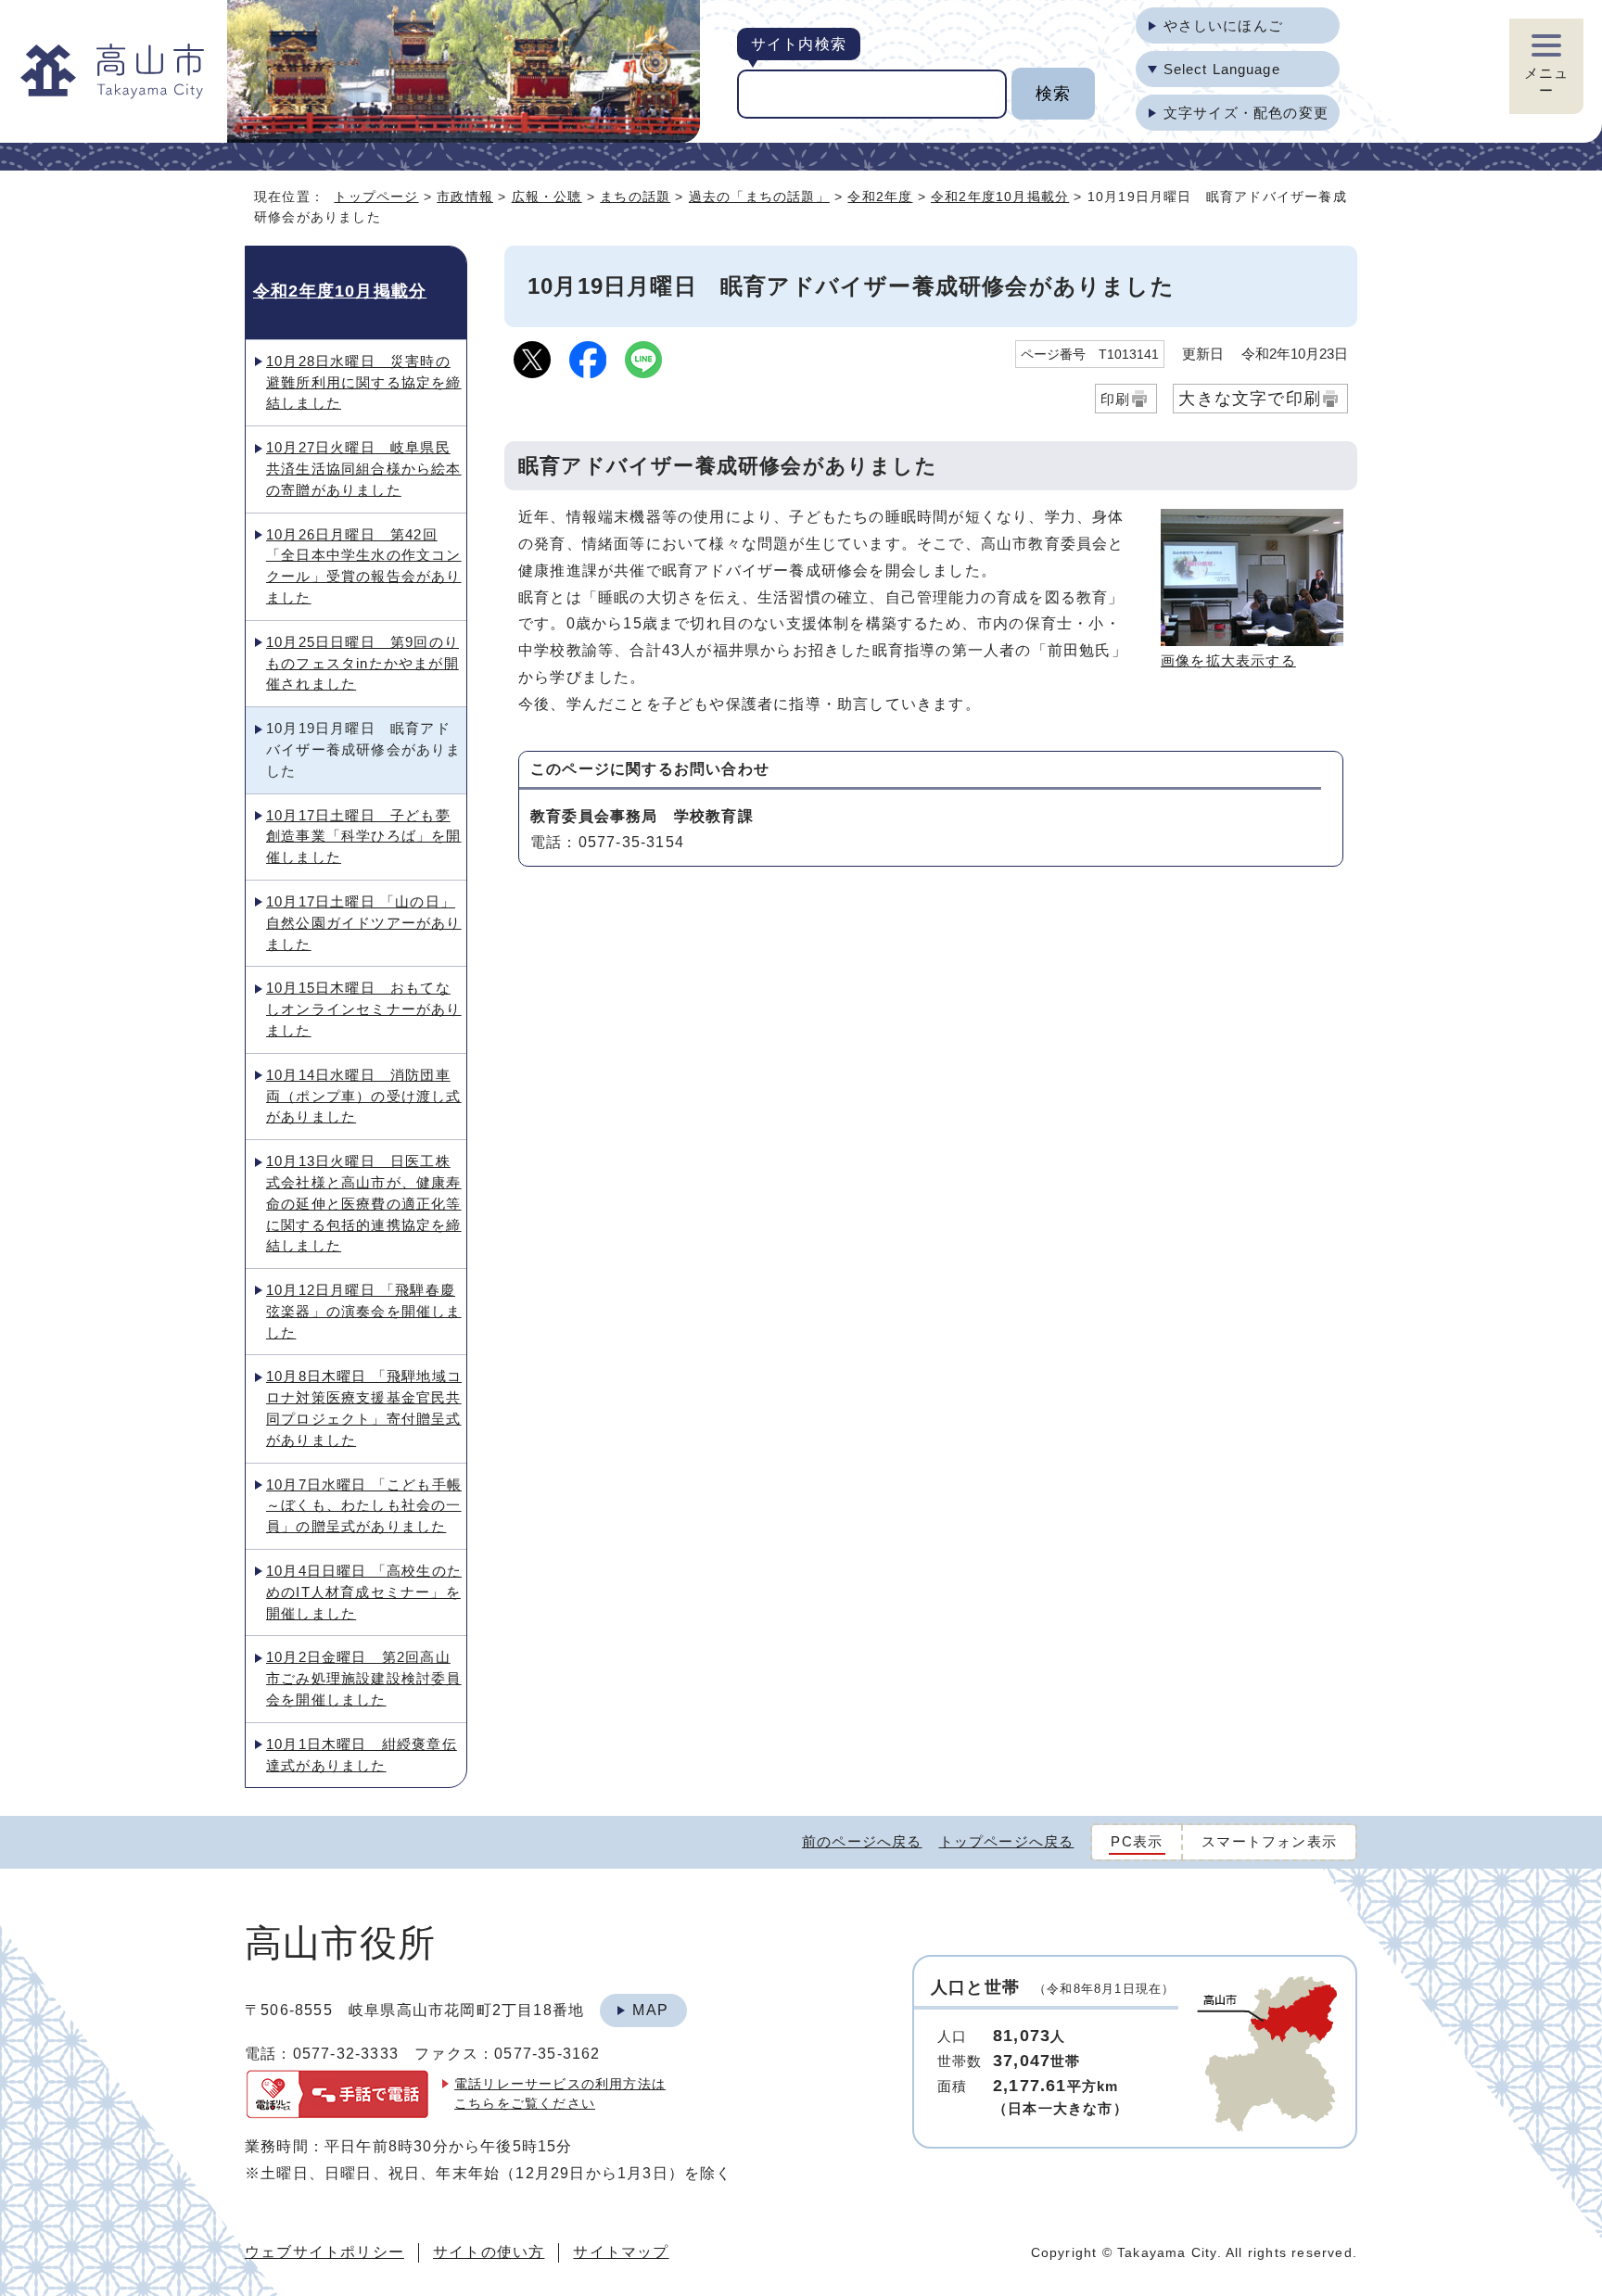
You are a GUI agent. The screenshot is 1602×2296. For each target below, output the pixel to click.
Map (650, 2010)
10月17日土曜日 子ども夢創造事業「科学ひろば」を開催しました (364, 837)
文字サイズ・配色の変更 (1246, 113)
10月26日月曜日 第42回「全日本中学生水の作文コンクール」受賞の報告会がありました (364, 566)
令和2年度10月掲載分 (1000, 197)
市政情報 (465, 197)
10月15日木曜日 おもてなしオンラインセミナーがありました (364, 1009)
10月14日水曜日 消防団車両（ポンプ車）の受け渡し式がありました (364, 1096)
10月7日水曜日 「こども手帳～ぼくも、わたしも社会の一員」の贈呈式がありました (364, 1506)
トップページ (376, 197)
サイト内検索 (799, 44)
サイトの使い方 (489, 2252)
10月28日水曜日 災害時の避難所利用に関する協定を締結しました (364, 382)
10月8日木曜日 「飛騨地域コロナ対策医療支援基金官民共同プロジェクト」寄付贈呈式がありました (364, 1408)
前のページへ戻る (862, 1841)
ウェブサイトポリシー (324, 2252)
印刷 (1115, 399)
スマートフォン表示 (1269, 1841)
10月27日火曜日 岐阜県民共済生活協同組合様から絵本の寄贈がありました (364, 469)
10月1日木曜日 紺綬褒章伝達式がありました (362, 1755)
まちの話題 (635, 197)
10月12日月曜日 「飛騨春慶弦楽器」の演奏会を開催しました (364, 1311)
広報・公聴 (547, 197)
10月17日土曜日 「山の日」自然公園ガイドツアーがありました (364, 923)
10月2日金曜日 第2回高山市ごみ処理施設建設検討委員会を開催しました (364, 1678)
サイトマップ (621, 2252)
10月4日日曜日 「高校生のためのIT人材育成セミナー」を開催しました (364, 1592)
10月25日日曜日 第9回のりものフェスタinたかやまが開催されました (362, 663)
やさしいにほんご (1223, 25)
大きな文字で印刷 (1250, 398)
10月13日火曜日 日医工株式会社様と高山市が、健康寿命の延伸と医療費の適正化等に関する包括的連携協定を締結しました (364, 1203)
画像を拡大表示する (1228, 660)
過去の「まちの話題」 (759, 197)
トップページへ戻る (1007, 1841)
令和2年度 (880, 197)
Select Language (1222, 69)
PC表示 (1137, 1841)
